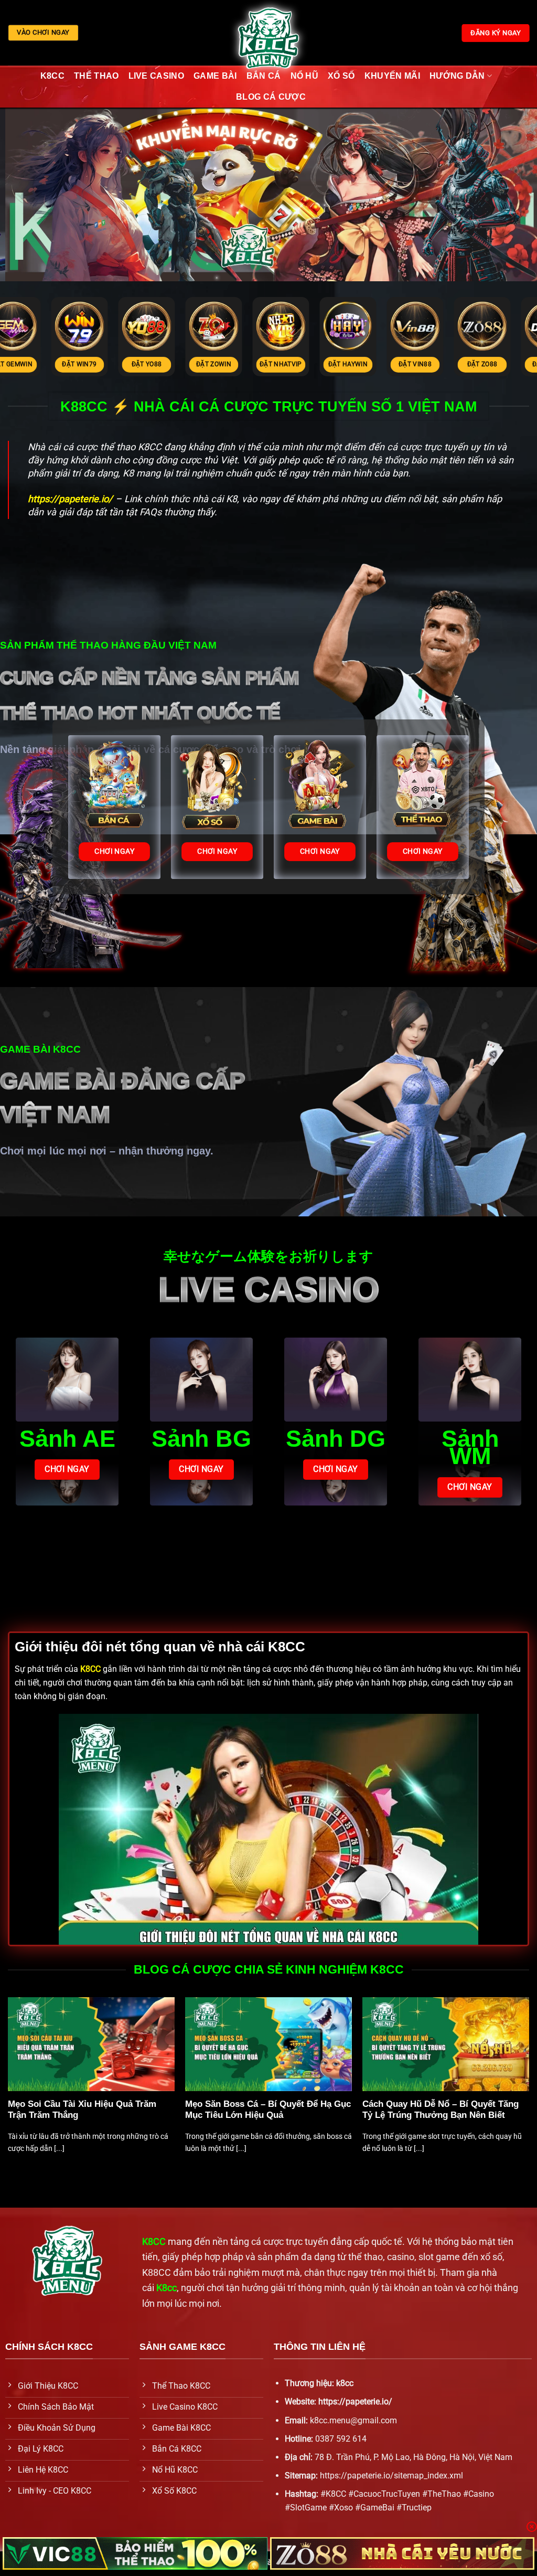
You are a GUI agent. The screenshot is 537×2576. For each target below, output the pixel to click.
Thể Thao (96, 76)
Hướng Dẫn (457, 76)
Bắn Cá (264, 76)
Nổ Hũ (305, 76)
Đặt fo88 (363, 364)
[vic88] (135, 2553)
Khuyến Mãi (392, 76)
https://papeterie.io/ (355, 2402)
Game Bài (215, 76)
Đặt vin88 (95, 364)
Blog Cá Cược (271, 97)
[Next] (529, 2086)
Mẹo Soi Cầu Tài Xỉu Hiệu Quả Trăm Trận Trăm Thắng (82, 2110)
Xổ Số (341, 76)
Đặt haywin (28, 364)
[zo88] (402, 2553)
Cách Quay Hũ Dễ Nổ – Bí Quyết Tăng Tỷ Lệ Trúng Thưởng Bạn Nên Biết (441, 2110)
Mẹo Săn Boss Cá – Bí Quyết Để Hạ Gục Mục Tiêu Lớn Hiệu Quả (268, 2110)
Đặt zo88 (162, 364)
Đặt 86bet (498, 364)
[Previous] (8, 2086)
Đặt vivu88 (296, 364)
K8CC (52, 76)
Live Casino (157, 76)
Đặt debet (229, 364)
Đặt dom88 (430, 364)
